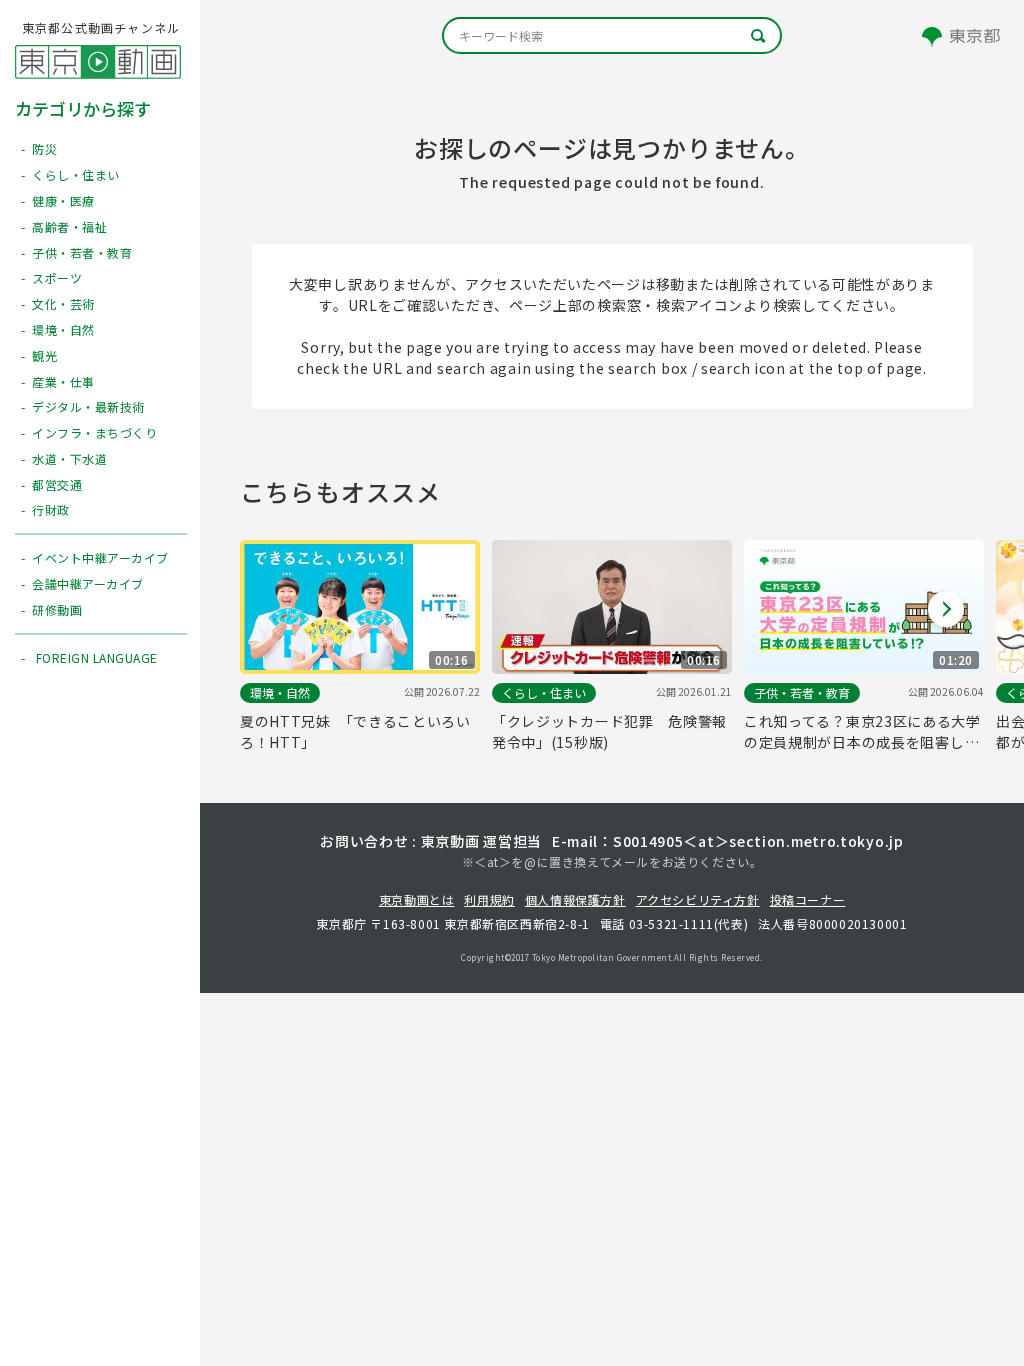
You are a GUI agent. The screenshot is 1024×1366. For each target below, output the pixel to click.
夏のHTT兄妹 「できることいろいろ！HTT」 (355, 731)
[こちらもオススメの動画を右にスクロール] (946, 609)
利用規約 (489, 899)
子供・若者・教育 (802, 692)
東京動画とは (417, 899)
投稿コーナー (808, 899)
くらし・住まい (544, 692)
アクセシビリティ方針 (698, 899)
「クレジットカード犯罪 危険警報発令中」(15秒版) (609, 731)
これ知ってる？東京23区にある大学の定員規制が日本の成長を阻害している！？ (862, 732)
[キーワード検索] (612, 35)
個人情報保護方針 (575, 899)
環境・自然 (280, 692)
